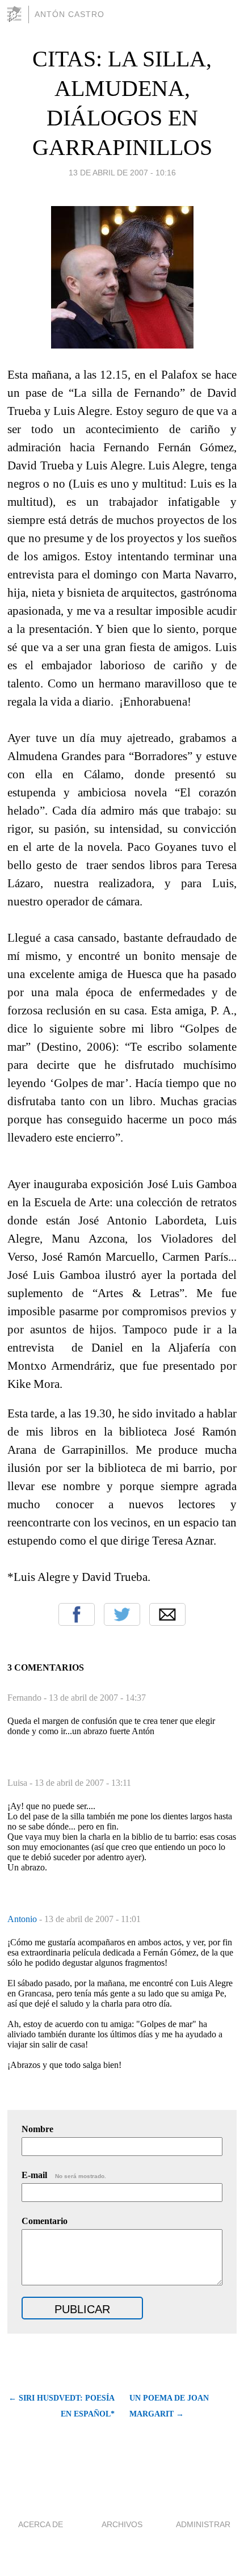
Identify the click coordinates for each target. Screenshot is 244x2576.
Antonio (23, 1919)
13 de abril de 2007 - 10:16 (122, 173)
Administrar (203, 2524)
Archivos (122, 2524)
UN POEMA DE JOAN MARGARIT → (169, 2406)
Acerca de (41, 2524)
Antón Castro (70, 14)
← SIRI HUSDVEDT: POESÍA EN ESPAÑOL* (61, 2406)
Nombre (37, 2129)
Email (167, 1614)
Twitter (122, 1614)
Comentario (45, 2221)
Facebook (77, 1614)
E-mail (64, 2175)
